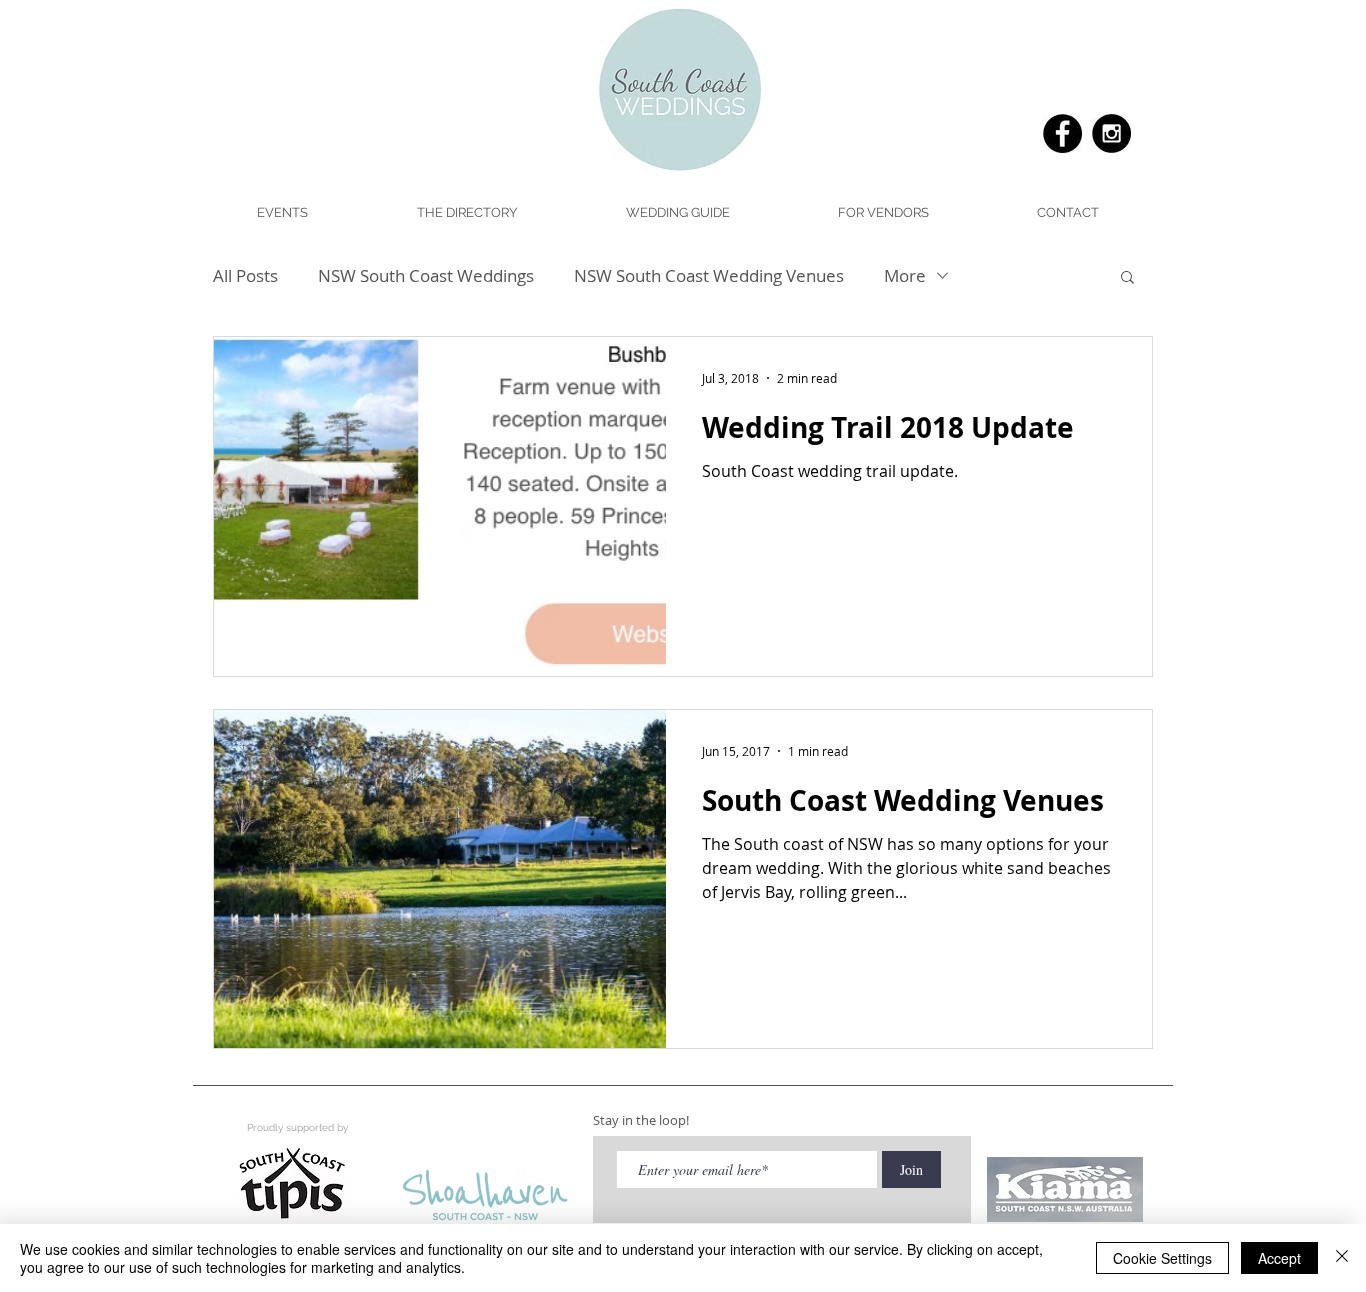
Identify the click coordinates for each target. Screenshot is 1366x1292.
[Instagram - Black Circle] (1111, 133)
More (905, 275)
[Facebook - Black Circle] (1062, 133)
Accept (1279, 1258)
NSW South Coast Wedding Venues (709, 275)
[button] (677, 213)
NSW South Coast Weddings (426, 275)
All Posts (245, 275)
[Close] (1342, 1258)
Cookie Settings (1162, 1258)
